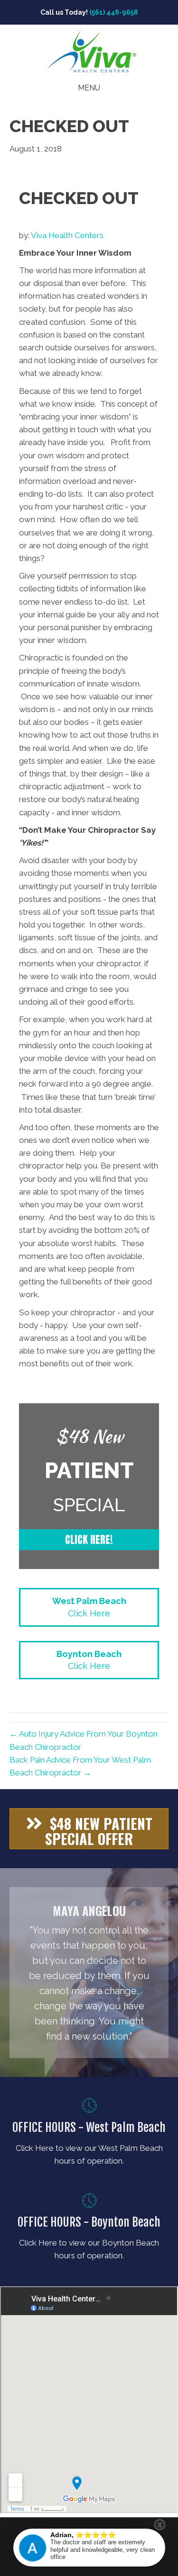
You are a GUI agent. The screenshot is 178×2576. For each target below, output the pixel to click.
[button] (89, 1540)
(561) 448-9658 (114, 12)
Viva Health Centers (67, 235)
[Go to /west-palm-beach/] (89, 2134)
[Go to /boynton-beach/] (89, 2229)
